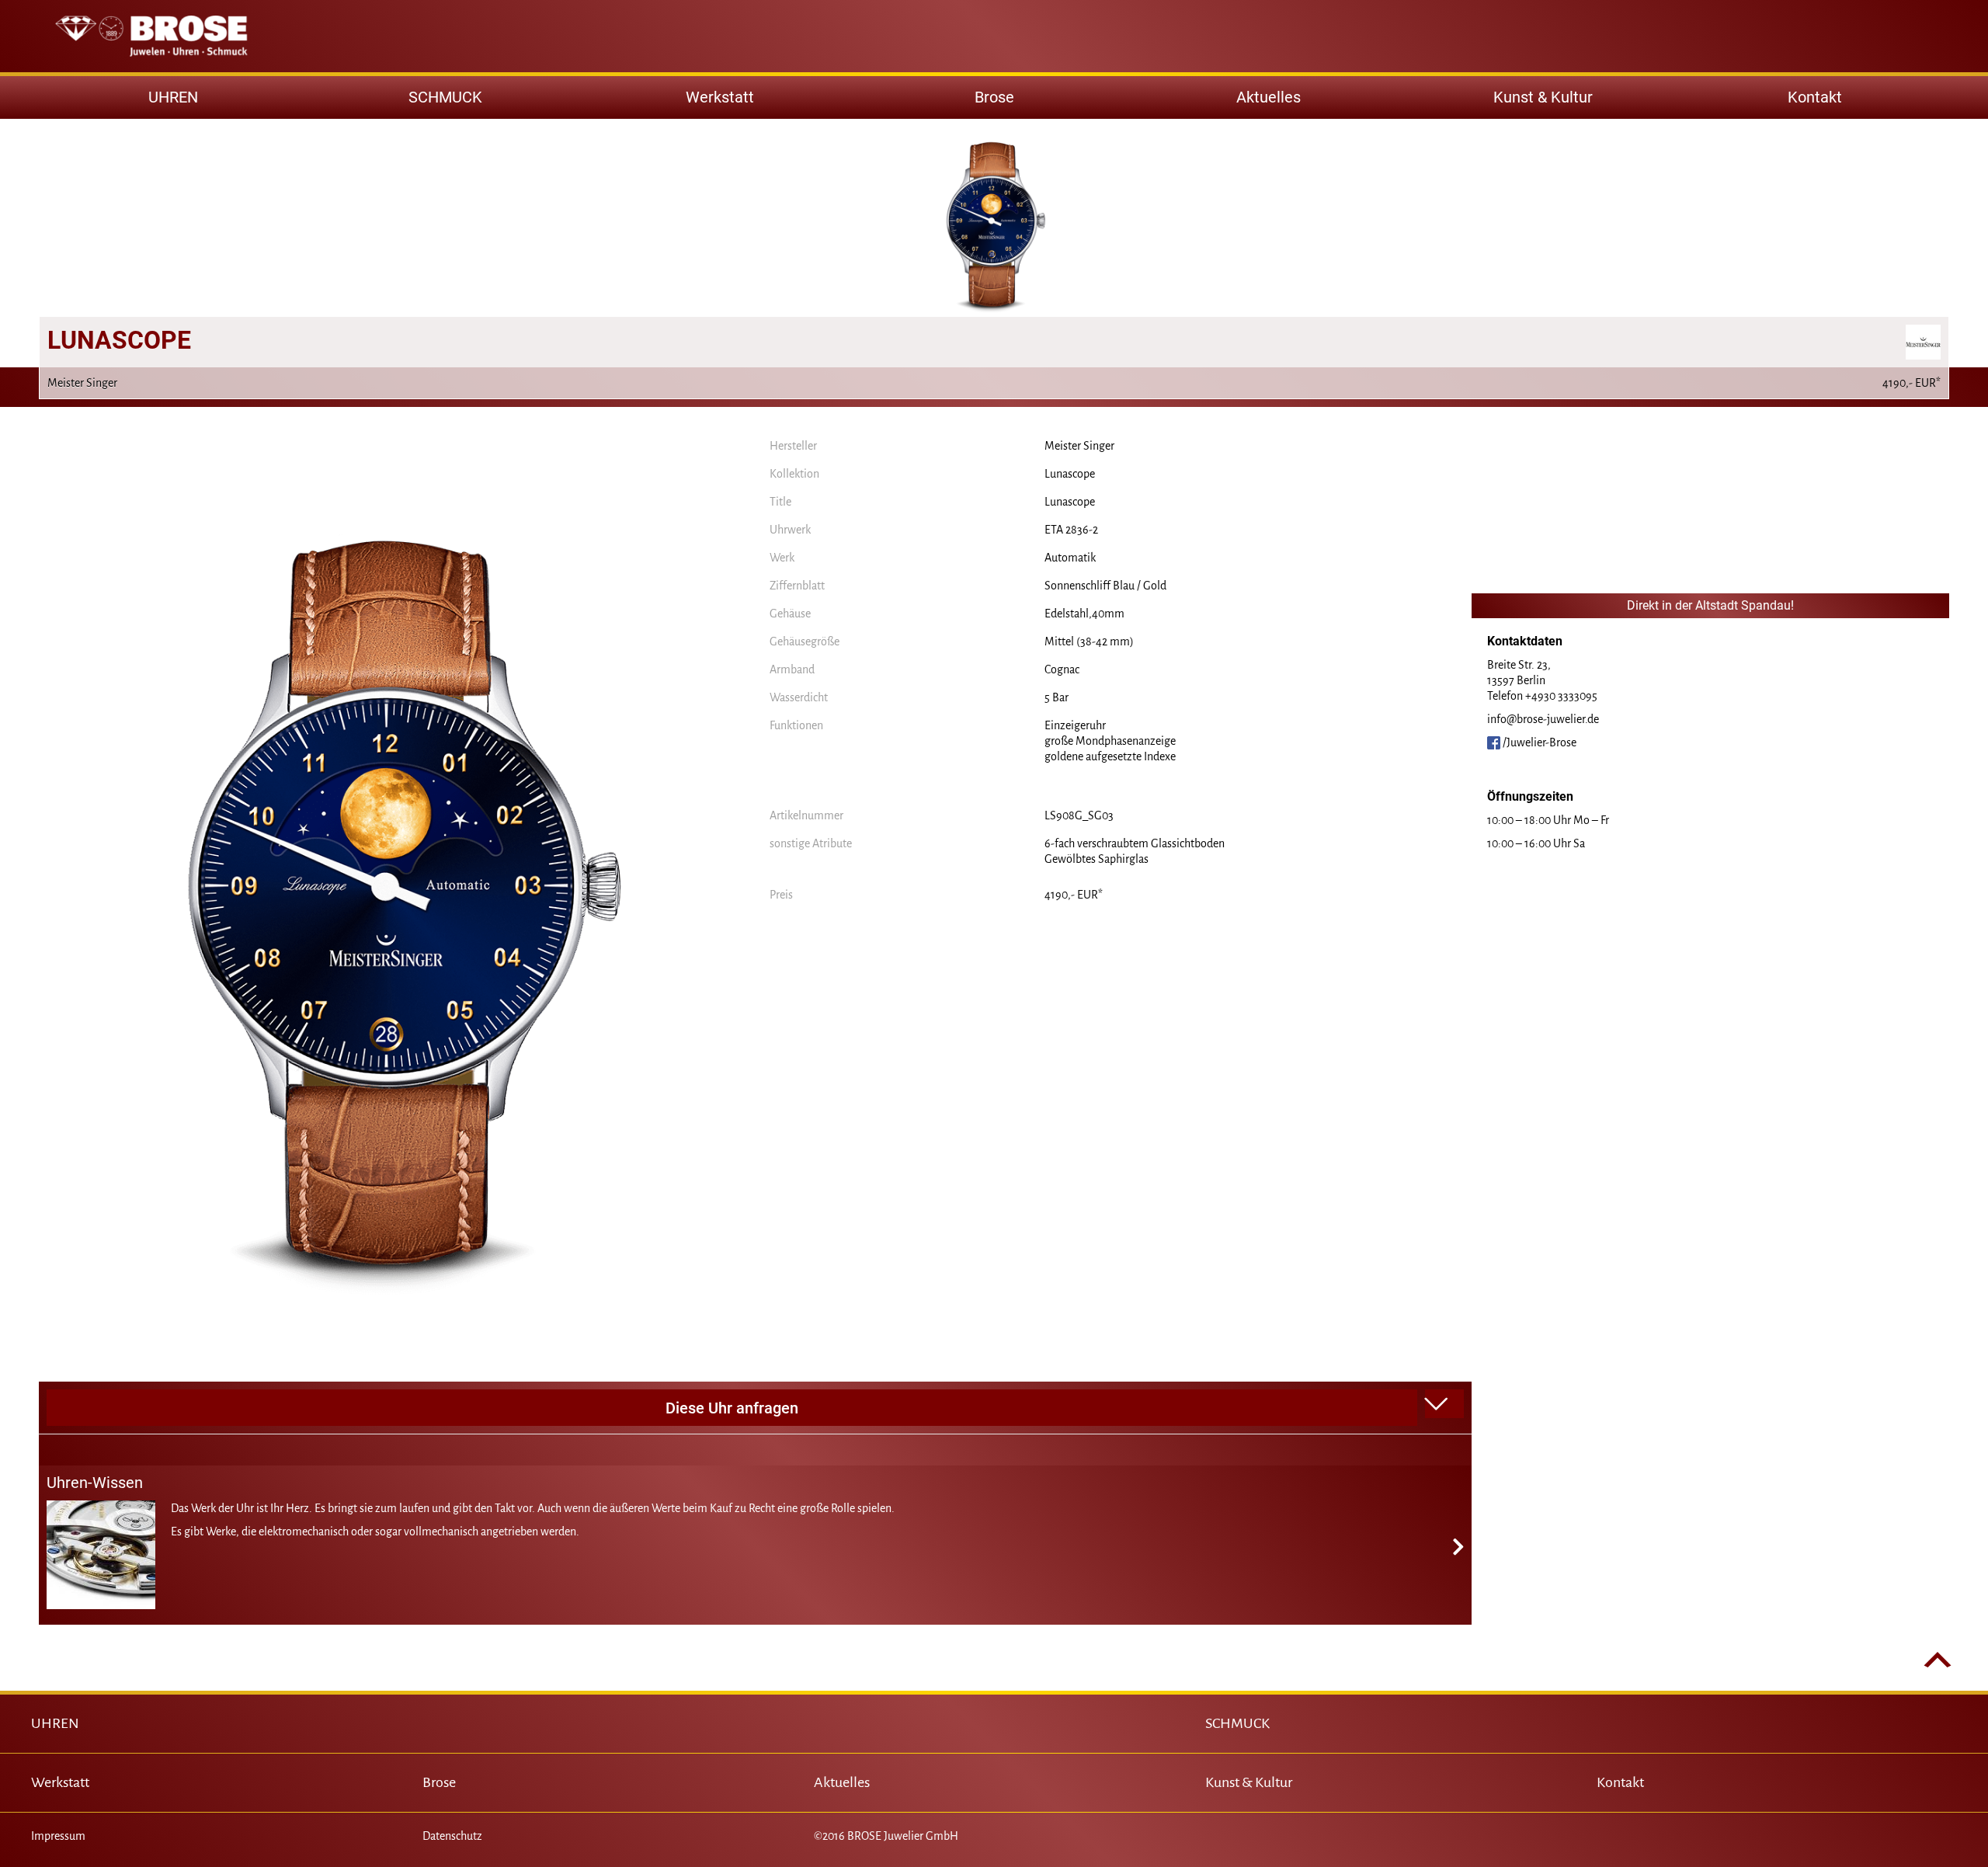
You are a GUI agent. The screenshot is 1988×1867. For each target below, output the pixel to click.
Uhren (173, 97)
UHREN (55, 1723)
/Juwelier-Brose (1538, 742)
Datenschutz (452, 1836)
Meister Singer (1079, 446)
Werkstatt (720, 97)
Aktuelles (1269, 97)
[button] (1444, 1404)
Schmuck (445, 97)
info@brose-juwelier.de (1543, 719)
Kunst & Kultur (1543, 97)
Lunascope (1070, 474)
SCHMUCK (1237, 1723)
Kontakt (1815, 97)
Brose (994, 97)
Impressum (58, 1836)
